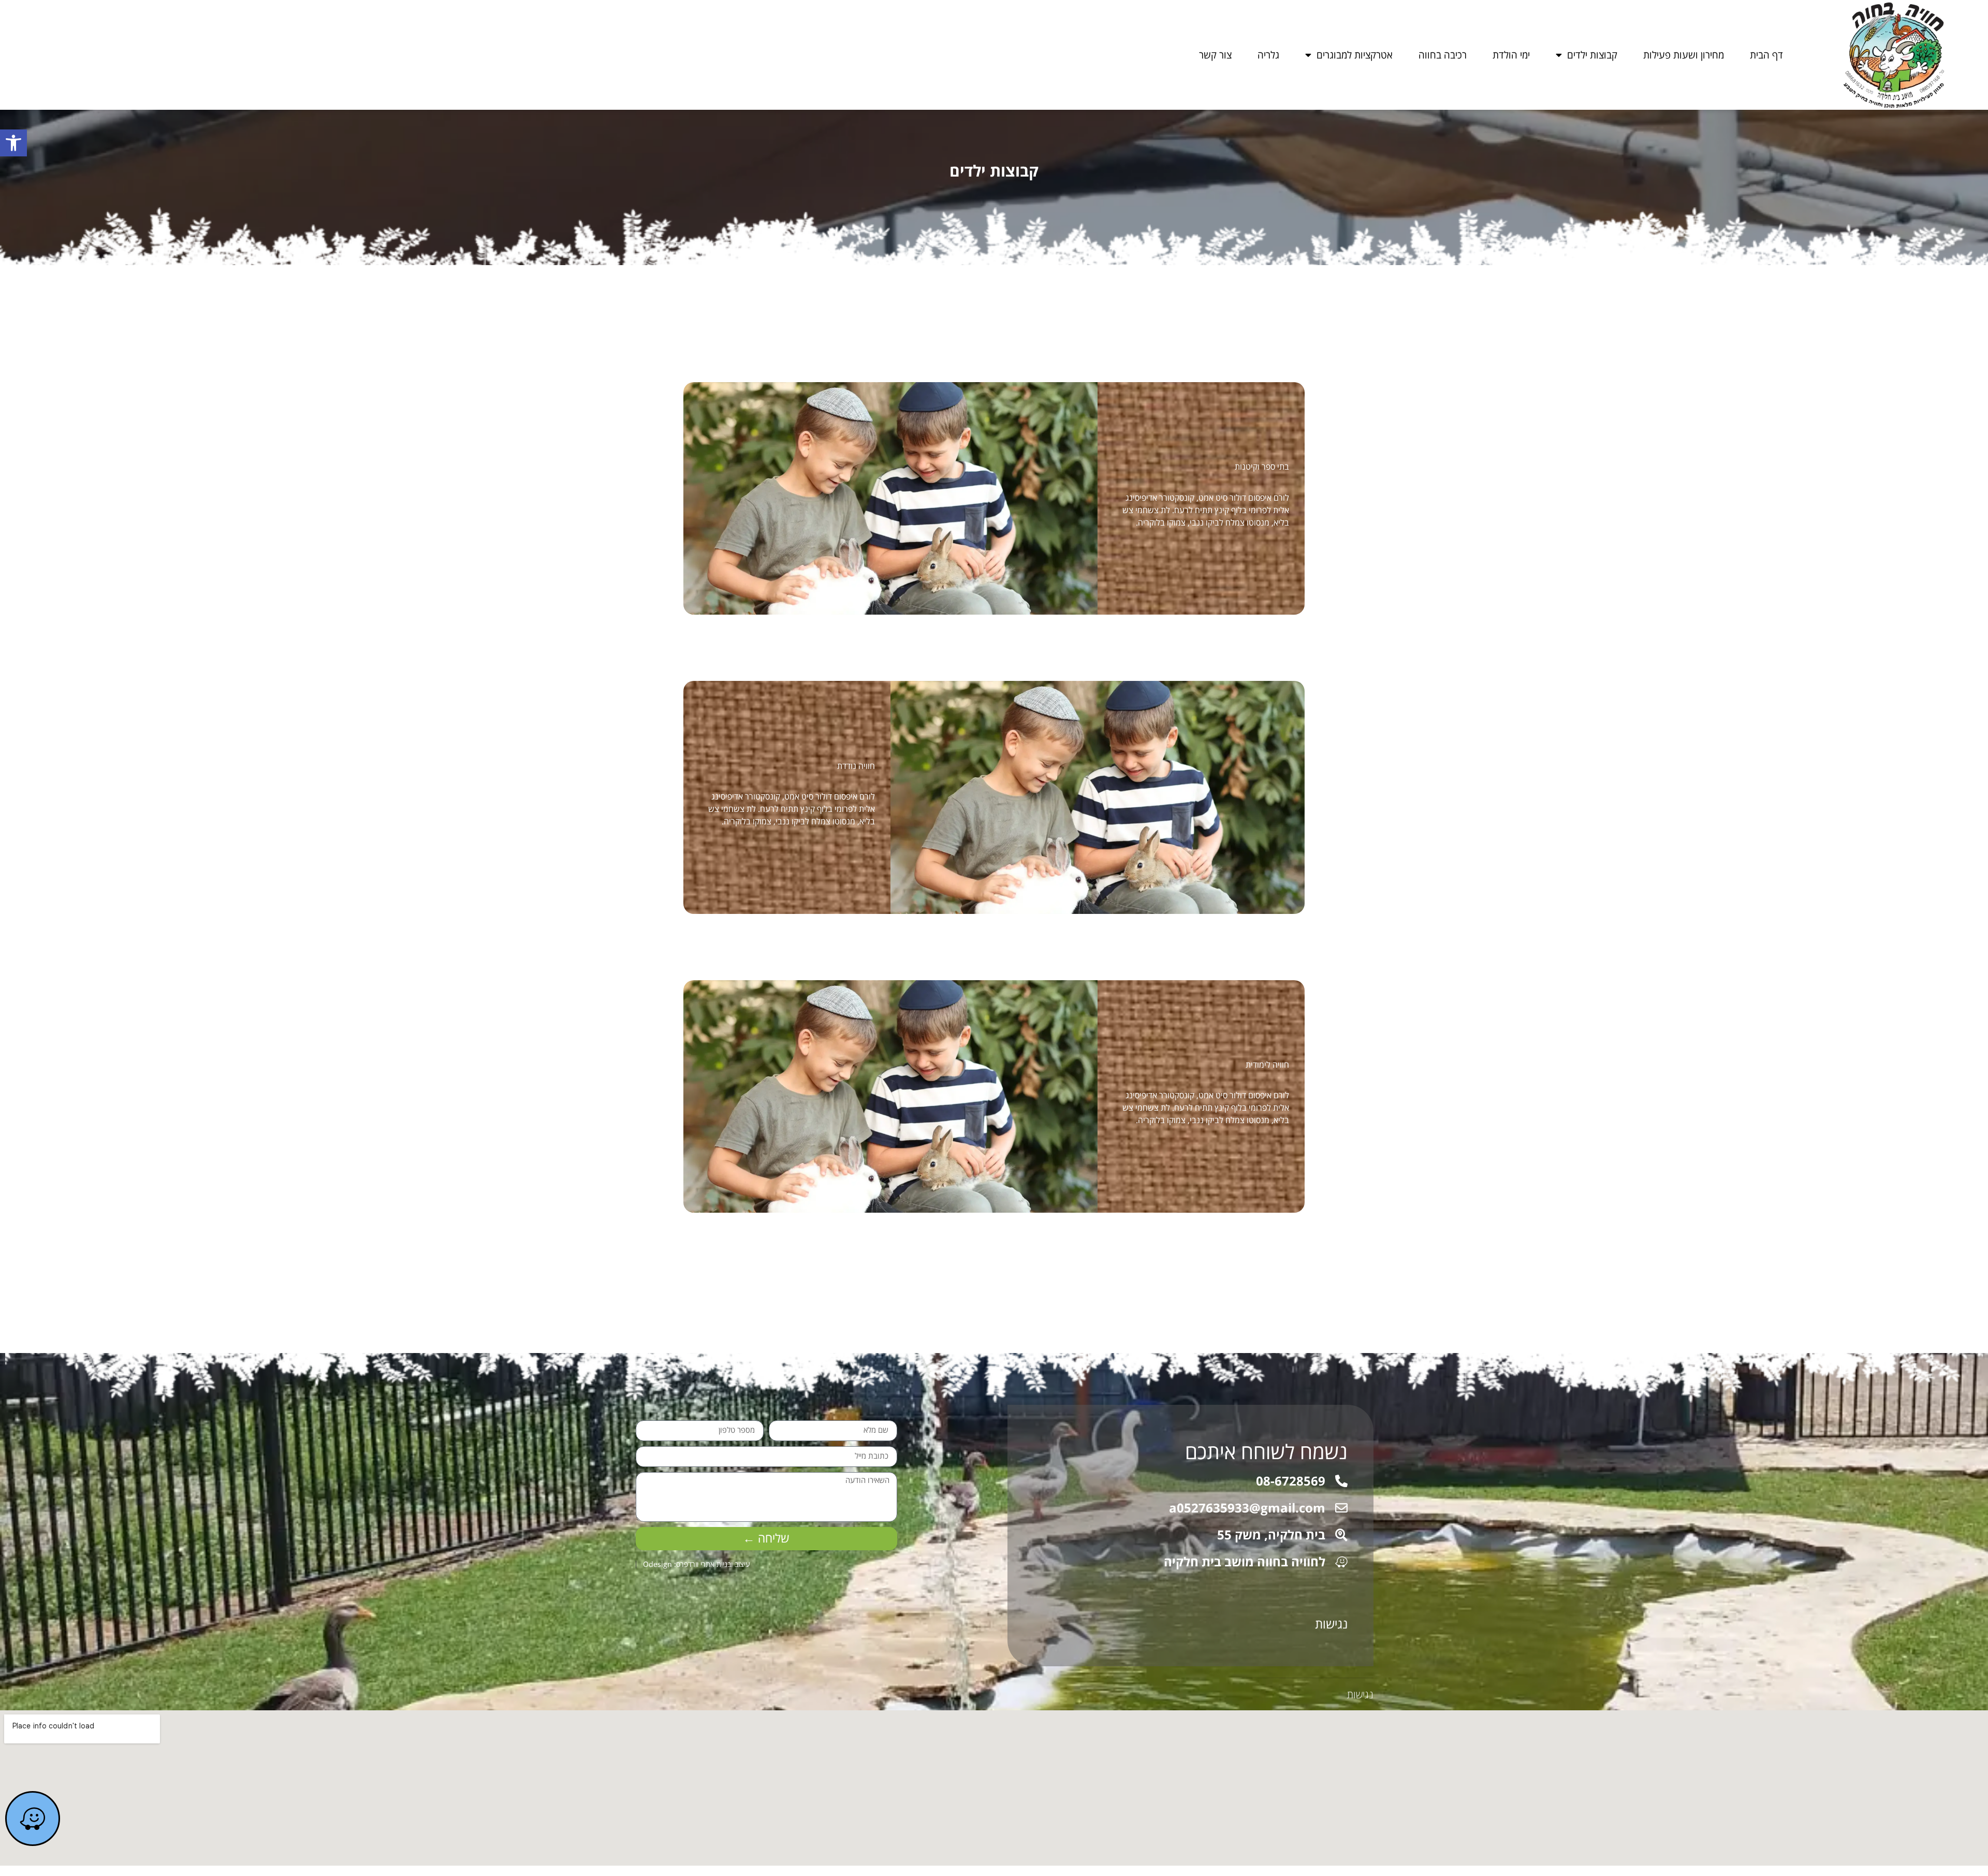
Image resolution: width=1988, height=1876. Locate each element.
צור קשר (1215, 55)
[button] (13, 143)
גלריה (1268, 55)
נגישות (1331, 1624)
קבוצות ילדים (1592, 55)
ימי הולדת (1511, 55)
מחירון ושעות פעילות (1684, 55)
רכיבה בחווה (1443, 55)
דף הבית (1766, 55)
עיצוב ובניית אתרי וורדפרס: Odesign (697, 1564)
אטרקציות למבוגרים (1355, 55)
